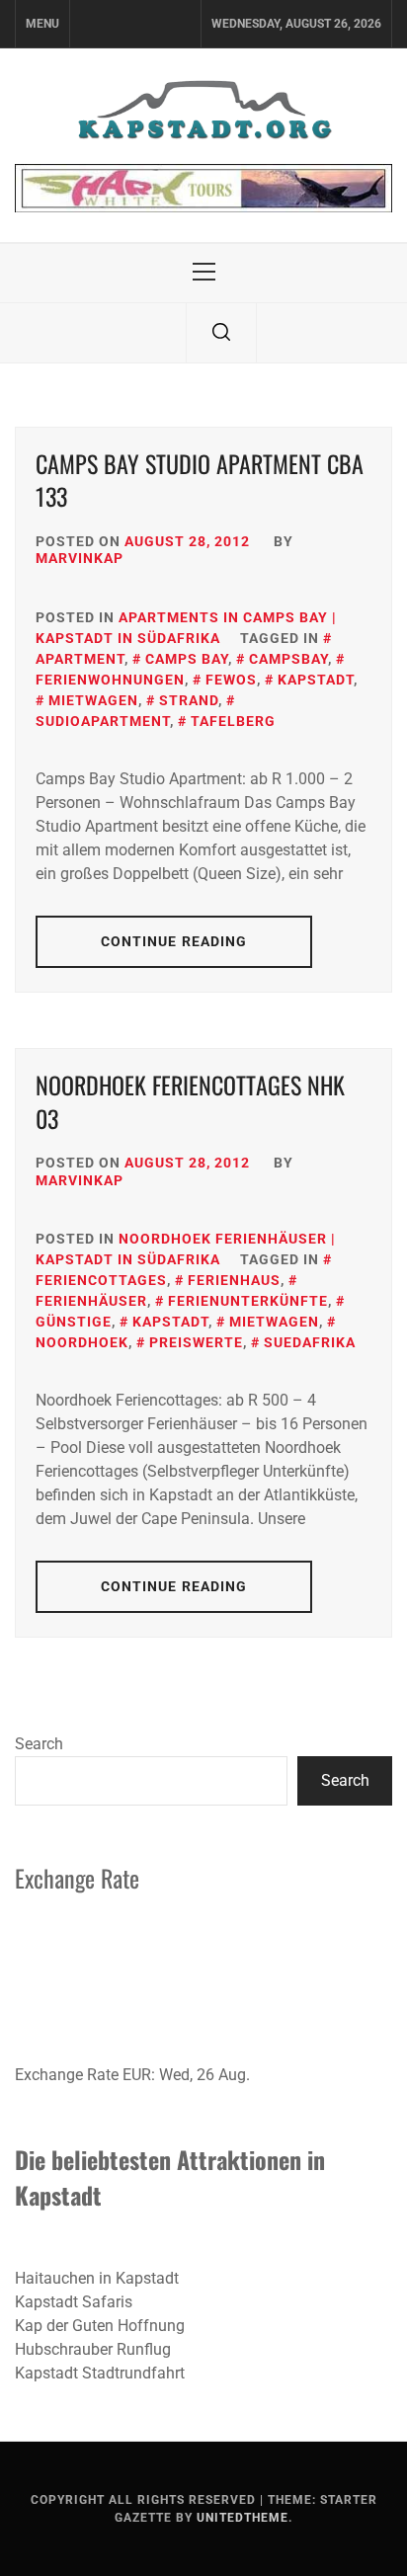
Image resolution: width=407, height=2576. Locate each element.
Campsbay (288, 659)
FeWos (231, 680)
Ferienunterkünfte (248, 1301)
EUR (137, 2075)
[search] (221, 333)
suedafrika (310, 1342)
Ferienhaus (234, 1280)
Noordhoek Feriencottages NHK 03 (190, 1101)
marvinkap (80, 558)
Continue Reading (174, 941)
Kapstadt (316, 680)
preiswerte (196, 1342)
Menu (42, 24)
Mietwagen (93, 700)
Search (39, 1744)
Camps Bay (187, 659)
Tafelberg (233, 721)
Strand (189, 700)
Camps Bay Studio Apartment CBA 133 (200, 480)
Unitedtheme (243, 2518)
